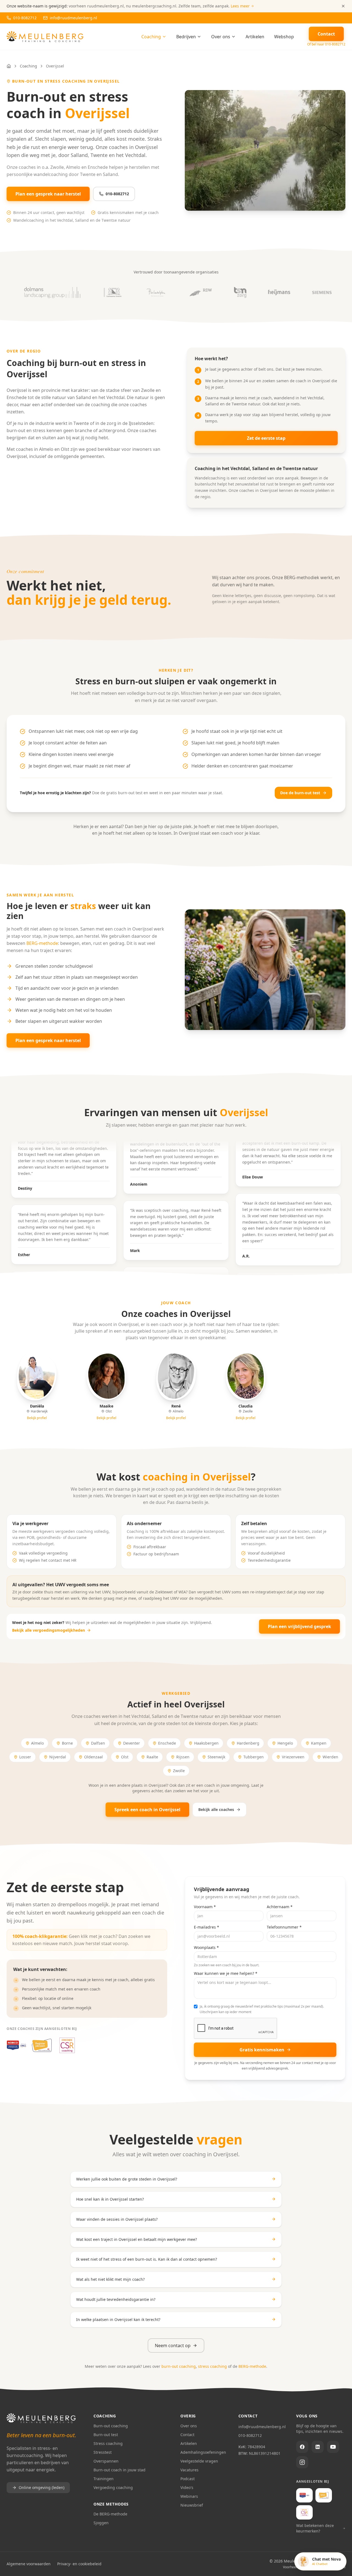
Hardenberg (248, 1743)
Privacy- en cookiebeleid (79, 2564)
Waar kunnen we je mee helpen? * (226, 1973)
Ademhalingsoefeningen (203, 2452)
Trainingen (104, 2479)
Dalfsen (98, 1743)
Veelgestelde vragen (199, 2461)
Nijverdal (58, 1757)
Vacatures (189, 2470)
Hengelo (285, 1743)
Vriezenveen (293, 1757)
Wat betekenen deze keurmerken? (315, 2528)
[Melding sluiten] (343, 6)
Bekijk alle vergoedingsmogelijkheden (49, 1630)
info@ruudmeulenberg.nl (262, 2427)
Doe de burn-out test (300, 793)
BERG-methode (42, 943)
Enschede (167, 1743)
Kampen (319, 1743)
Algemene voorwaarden (29, 2564)
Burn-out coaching (111, 2426)
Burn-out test (106, 2435)
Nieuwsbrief (192, 2505)
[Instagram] (302, 2462)
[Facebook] (302, 2447)
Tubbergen (254, 1757)
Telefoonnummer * (284, 1927)
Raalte (152, 1757)
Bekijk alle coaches (216, 1809)
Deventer (132, 1743)
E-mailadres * (207, 1927)
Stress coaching (108, 2443)
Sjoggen (101, 2523)
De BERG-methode (110, 2514)
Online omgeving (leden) (42, 2487)
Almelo (37, 1743)
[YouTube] (333, 2447)
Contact (187, 2435)
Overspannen (106, 2461)
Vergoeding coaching (113, 2487)
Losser (25, 1757)
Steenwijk (216, 1757)
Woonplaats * (206, 1947)
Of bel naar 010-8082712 (326, 44)
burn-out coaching (179, 2366)
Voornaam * (205, 1907)
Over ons (221, 37)
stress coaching (212, 2366)
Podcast (188, 2479)
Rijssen (183, 1757)
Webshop (284, 37)
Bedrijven (186, 37)
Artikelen (255, 37)
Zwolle (179, 1771)
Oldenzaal (94, 1757)
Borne (67, 1743)
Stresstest (103, 2452)
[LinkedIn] (318, 2447)
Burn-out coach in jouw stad (119, 2470)
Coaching (151, 37)
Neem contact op (173, 2345)
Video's (187, 2487)
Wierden (330, 1757)
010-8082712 (117, 194)
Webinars (189, 2496)
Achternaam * (280, 1907)
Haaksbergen (206, 1743)
